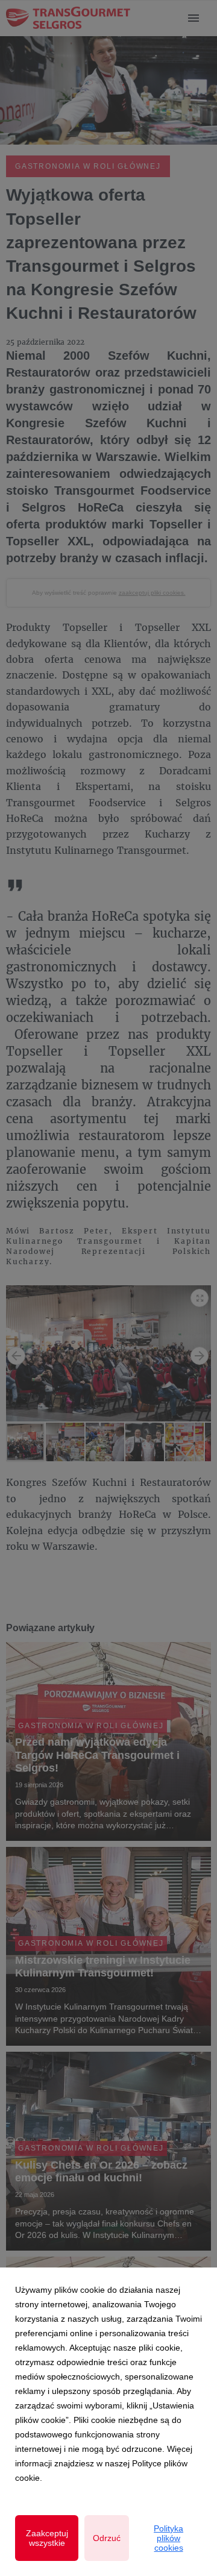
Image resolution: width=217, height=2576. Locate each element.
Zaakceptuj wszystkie (47, 2538)
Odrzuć (107, 2538)
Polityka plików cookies (168, 2538)
